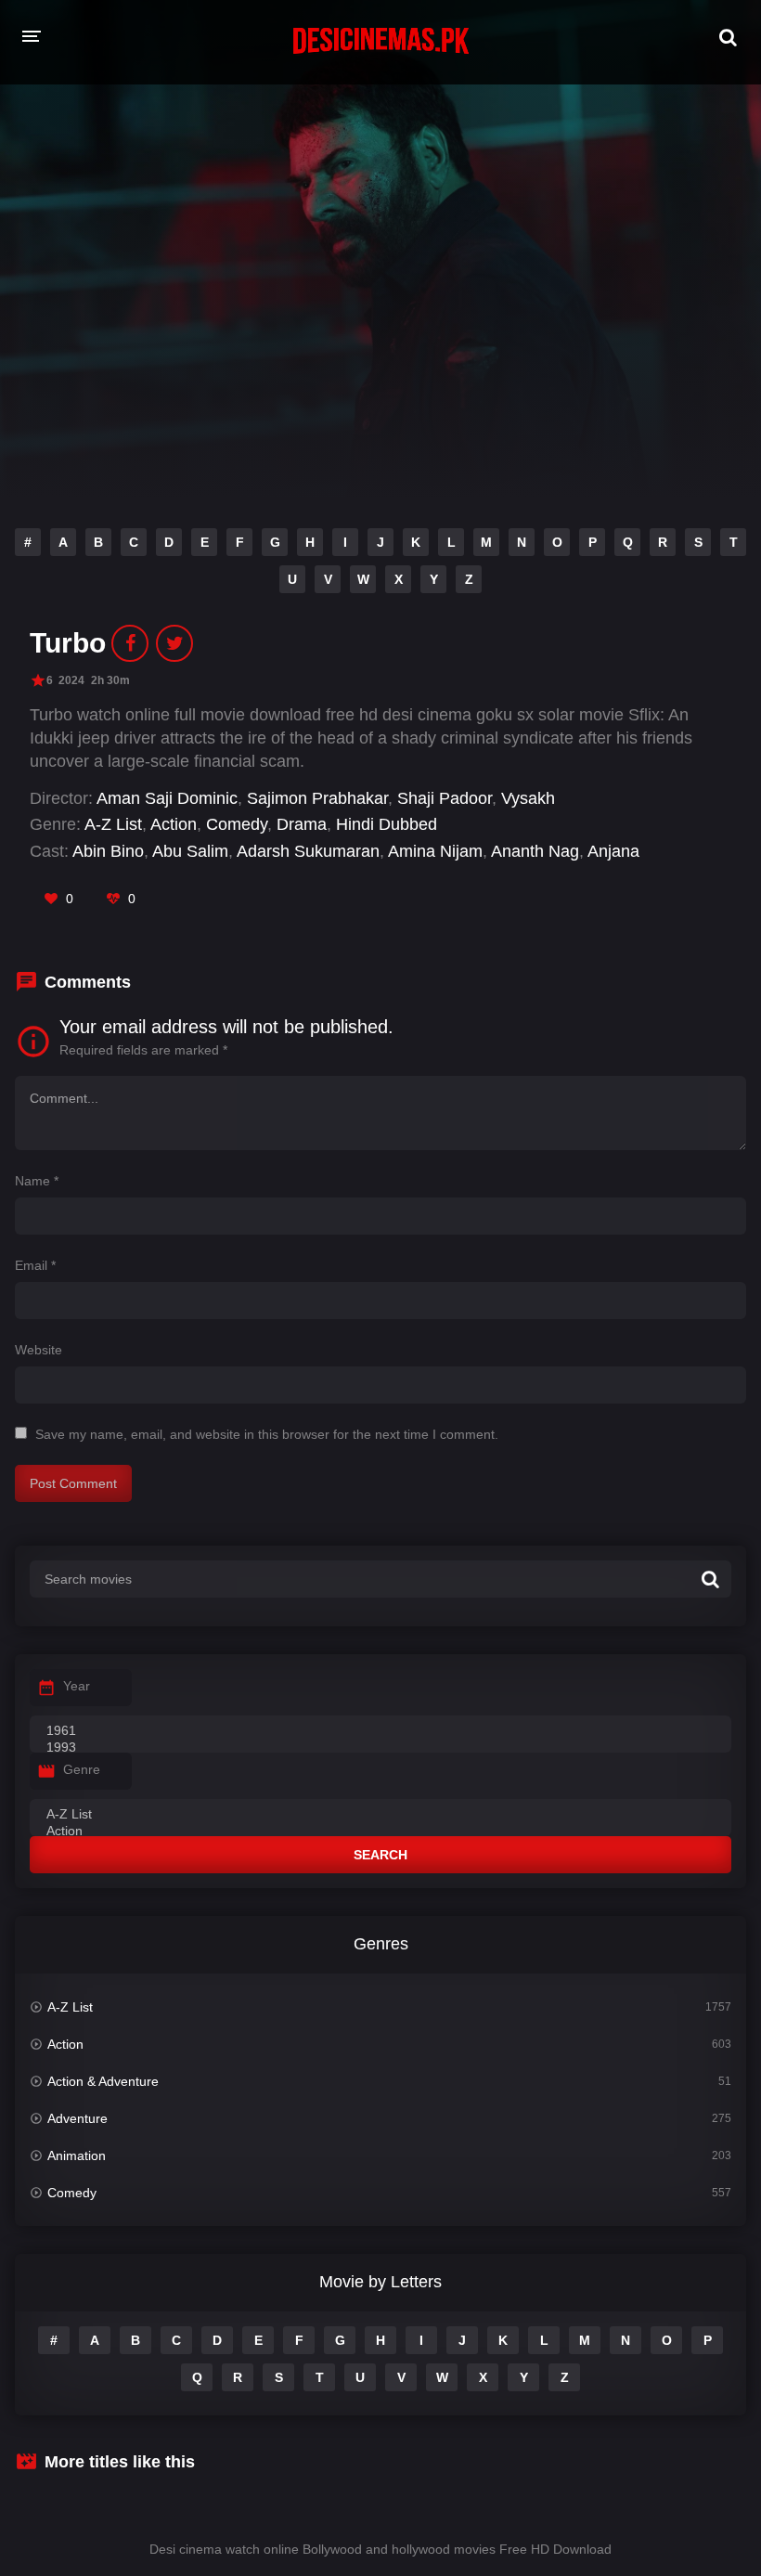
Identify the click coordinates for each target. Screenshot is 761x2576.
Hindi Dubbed (387, 824)
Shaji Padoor (445, 798)
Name (37, 1181)
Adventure (77, 2118)
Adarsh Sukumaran (308, 851)
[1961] (380, 1731)
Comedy (237, 824)
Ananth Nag (535, 851)
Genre (82, 1769)
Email (35, 1265)
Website (39, 1350)
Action (174, 824)
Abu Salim (190, 851)
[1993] (380, 1748)
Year (77, 1686)
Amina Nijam (435, 851)
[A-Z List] (380, 1815)
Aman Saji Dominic (167, 798)
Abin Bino (108, 851)
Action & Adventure (103, 2081)
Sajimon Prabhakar (317, 798)
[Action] (380, 1832)
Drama (302, 824)
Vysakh (528, 798)
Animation (77, 2155)
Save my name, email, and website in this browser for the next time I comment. (267, 1434)
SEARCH (380, 1855)
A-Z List (113, 824)
